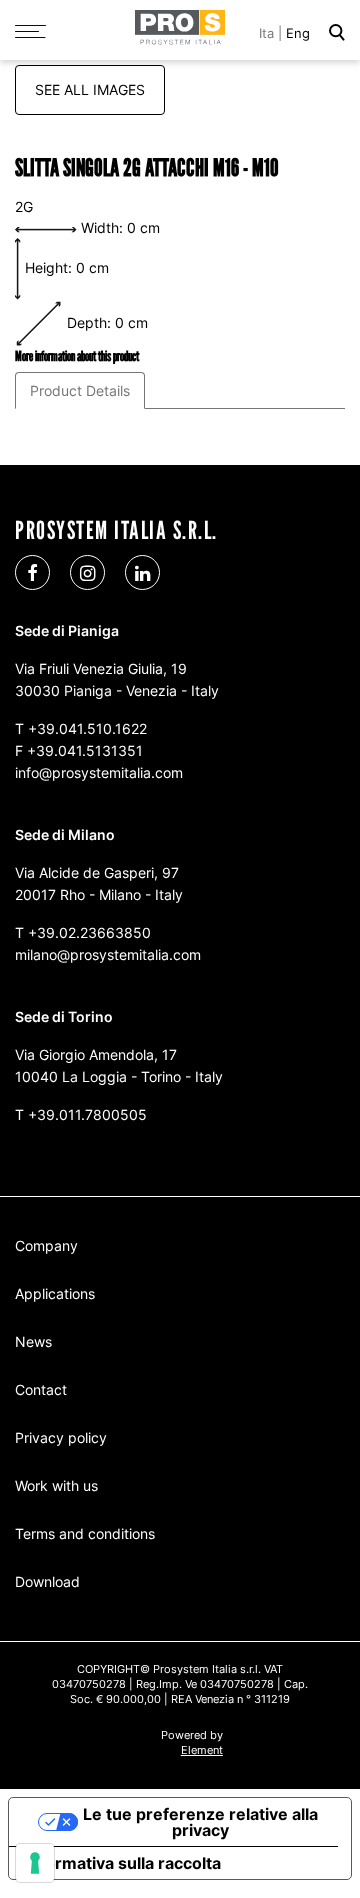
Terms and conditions (85, 1533)
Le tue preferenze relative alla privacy (200, 1822)
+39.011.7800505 (87, 1114)
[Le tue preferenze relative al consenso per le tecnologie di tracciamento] (35, 1863)
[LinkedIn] (142, 572)
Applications (55, 1293)
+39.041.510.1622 (87, 728)
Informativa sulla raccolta (123, 1863)
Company (46, 1245)
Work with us (56, 1485)
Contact (41, 1389)
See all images (90, 89)
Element (202, 1750)
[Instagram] (87, 572)
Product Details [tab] (80, 390)
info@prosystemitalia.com (99, 772)
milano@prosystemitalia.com (108, 954)
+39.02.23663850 (89, 932)
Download (47, 1581)
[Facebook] (32, 572)
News (33, 1341)
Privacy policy (61, 1437)
